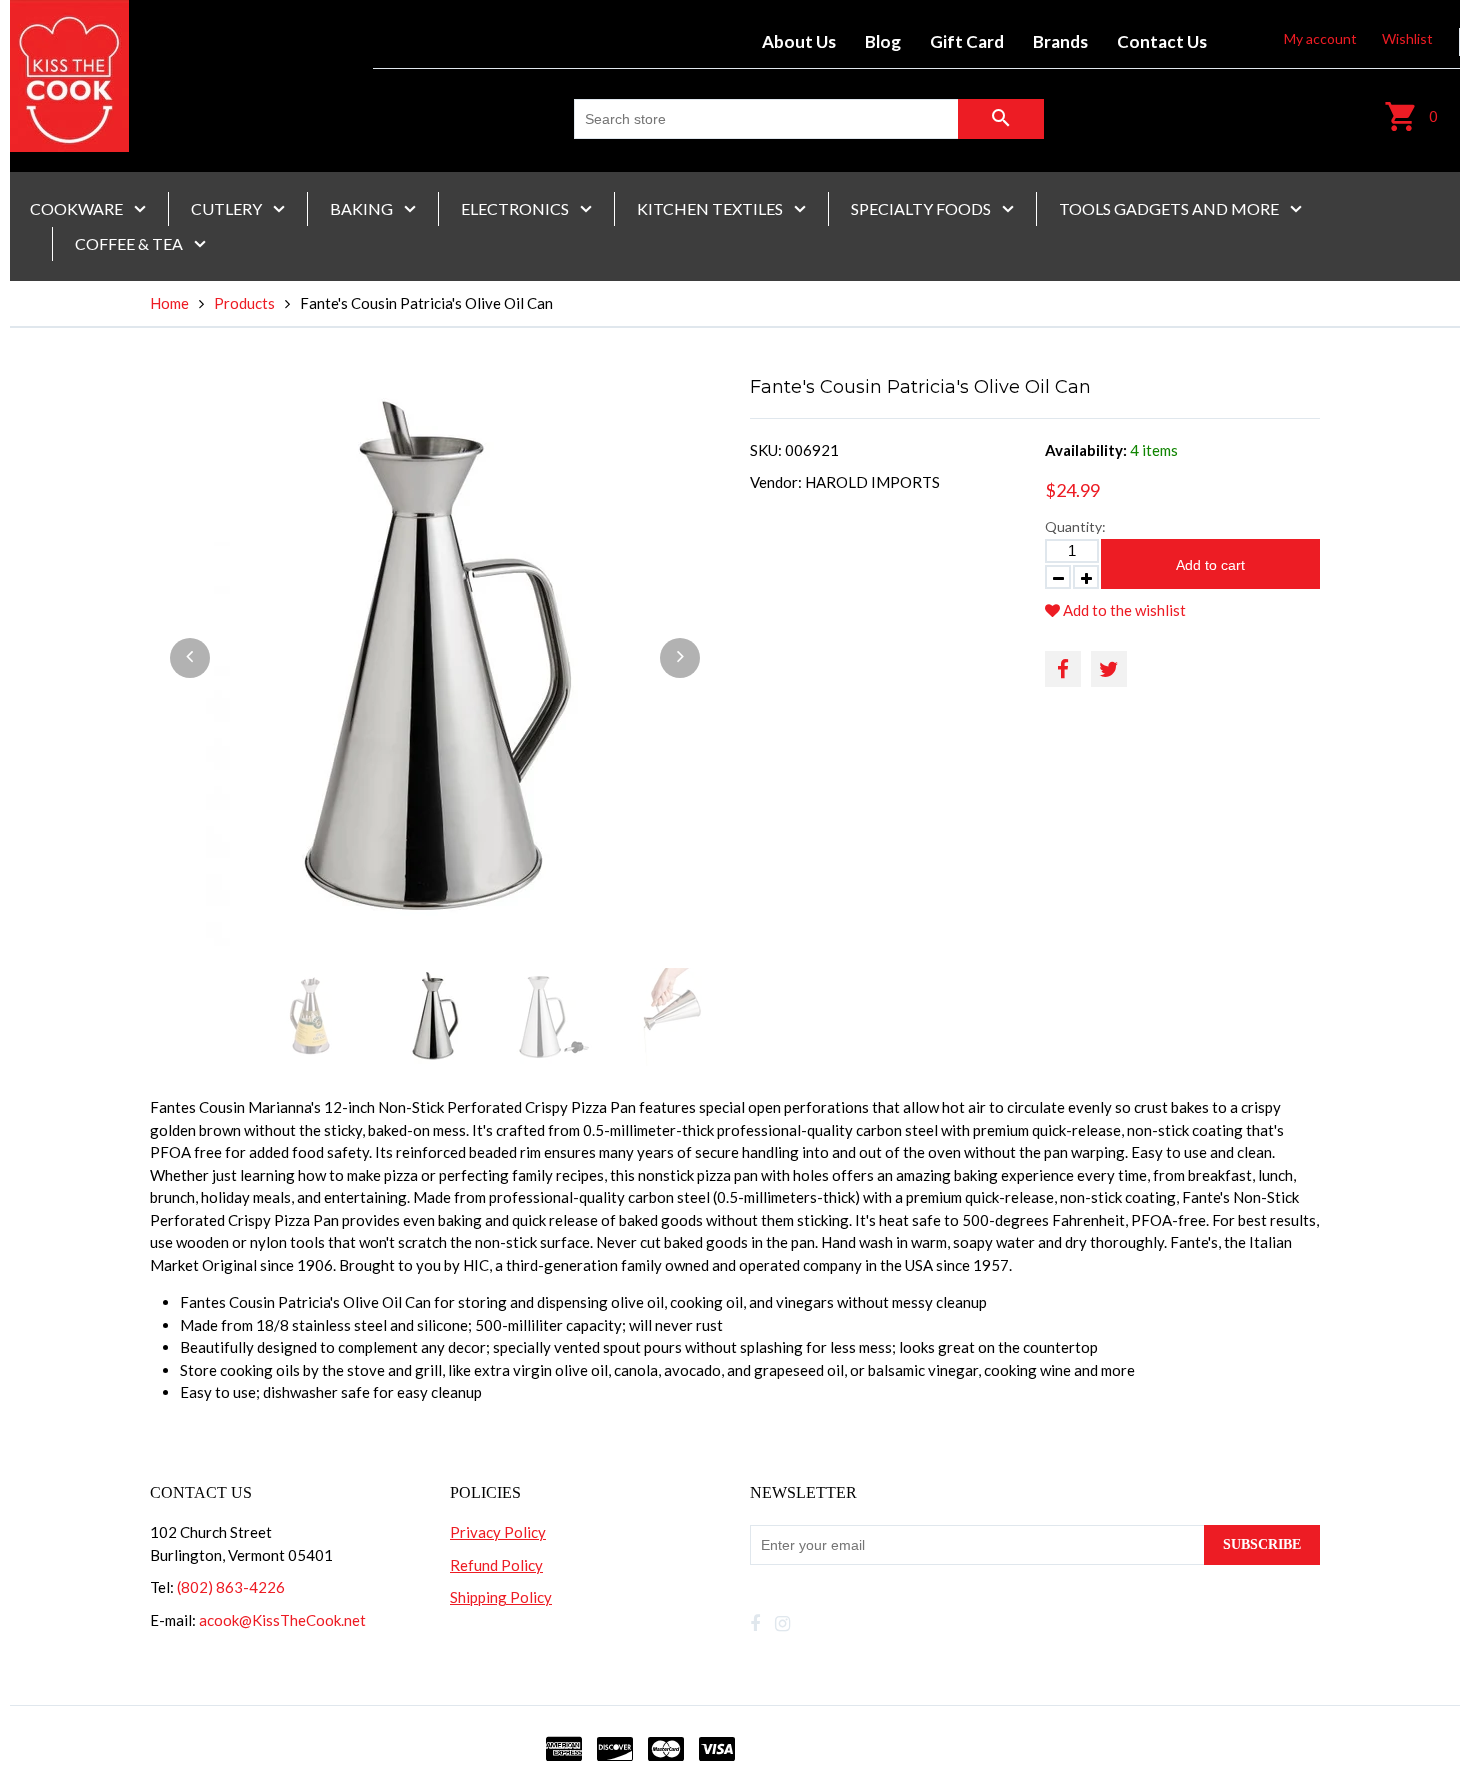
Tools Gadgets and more (1170, 208)
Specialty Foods (922, 208)
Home (169, 303)
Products (244, 303)
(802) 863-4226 (231, 1587)
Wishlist (1407, 38)
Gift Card (967, 41)
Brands (1060, 41)
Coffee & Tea (130, 243)
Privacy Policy (498, 1532)
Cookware (78, 208)
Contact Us (1162, 41)
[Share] (1063, 669)
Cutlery (228, 208)
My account (1320, 38)
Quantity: (1075, 526)
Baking (363, 208)
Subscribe (1262, 1544)
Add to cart (1210, 565)
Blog (883, 41)
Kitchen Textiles (711, 208)
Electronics (516, 208)
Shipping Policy (501, 1597)
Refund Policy (496, 1565)
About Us (799, 41)
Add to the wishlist (1123, 610)
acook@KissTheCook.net (282, 1620)
